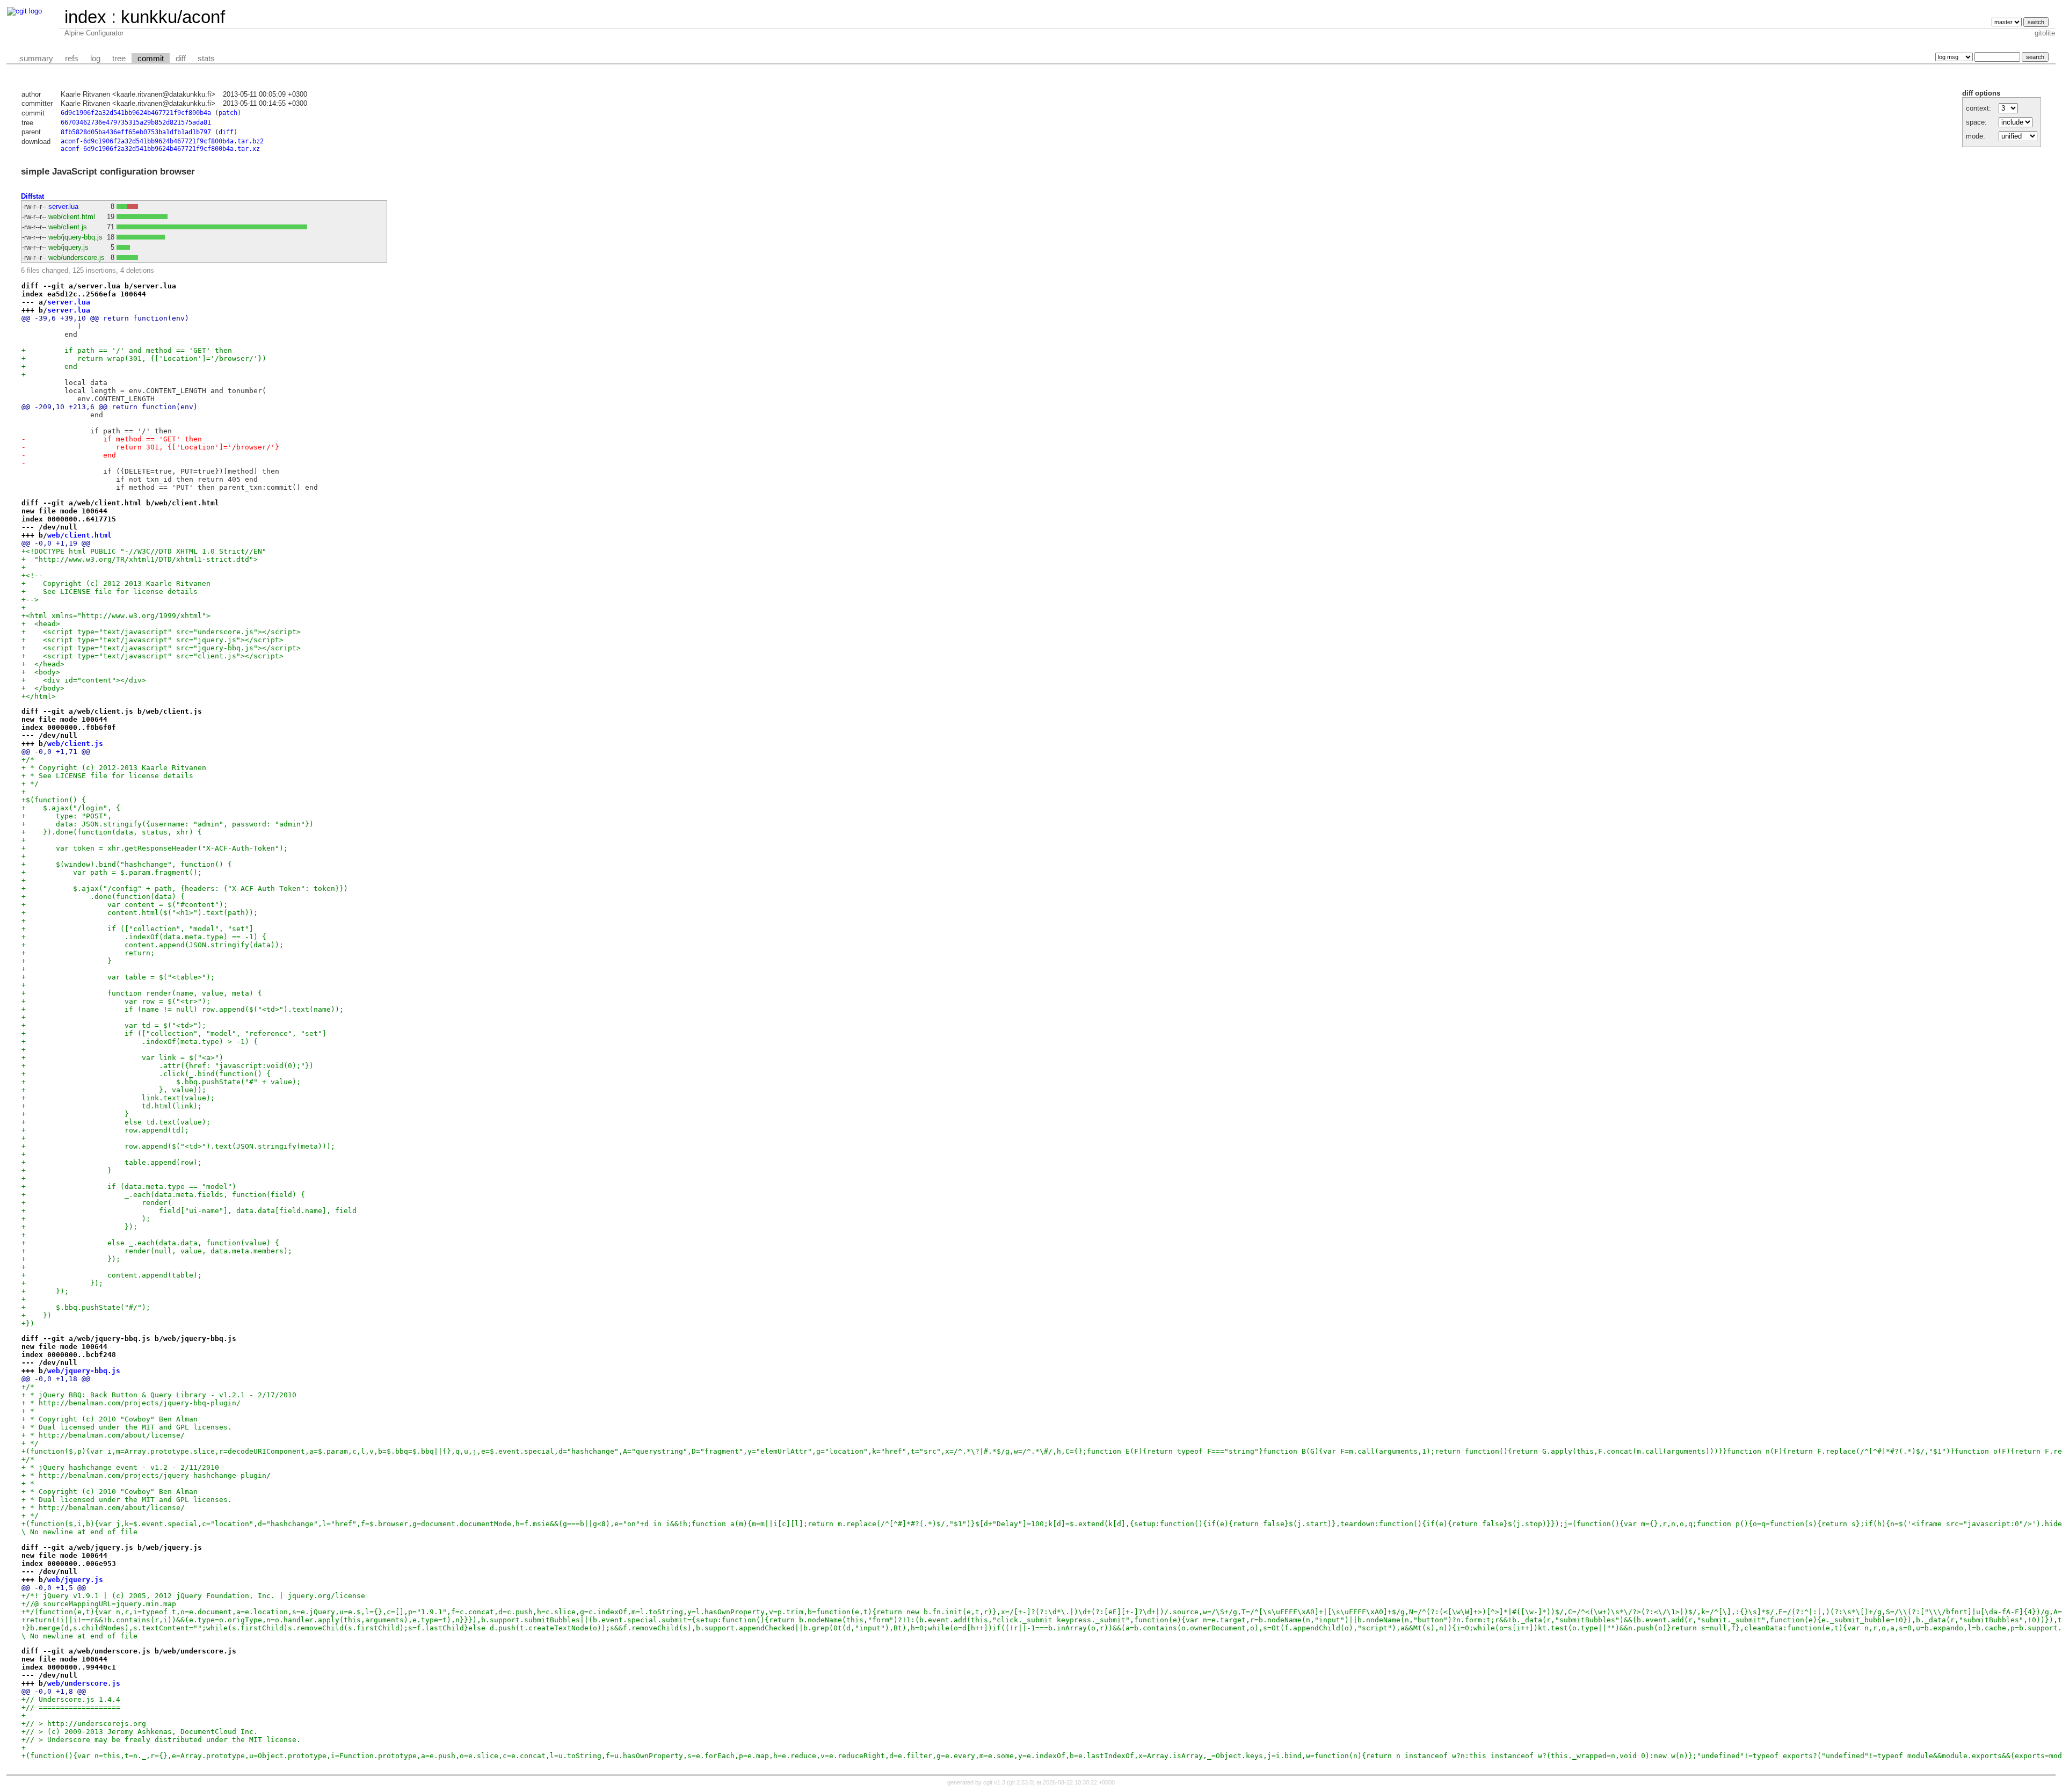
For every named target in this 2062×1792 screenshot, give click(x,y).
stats (206, 59)
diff (181, 59)
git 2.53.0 (1021, 1782)
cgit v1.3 (994, 1782)
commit (151, 59)
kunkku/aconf (173, 17)
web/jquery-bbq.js (75, 237)
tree (119, 59)
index (85, 17)
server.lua (63, 206)
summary (36, 59)
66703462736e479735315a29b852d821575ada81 (136, 122)
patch (228, 113)
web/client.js (68, 227)
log (95, 59)
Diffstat (32, 196)
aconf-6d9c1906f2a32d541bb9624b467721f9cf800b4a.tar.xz (160, 149)
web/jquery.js (68, 247)
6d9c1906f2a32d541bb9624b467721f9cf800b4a (136, 113)
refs (72, 59)
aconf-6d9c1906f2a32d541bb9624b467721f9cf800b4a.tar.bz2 (162, 141)
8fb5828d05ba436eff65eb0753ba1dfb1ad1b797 (136, 132)
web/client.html (72, 217)
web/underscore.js (77, 257)
